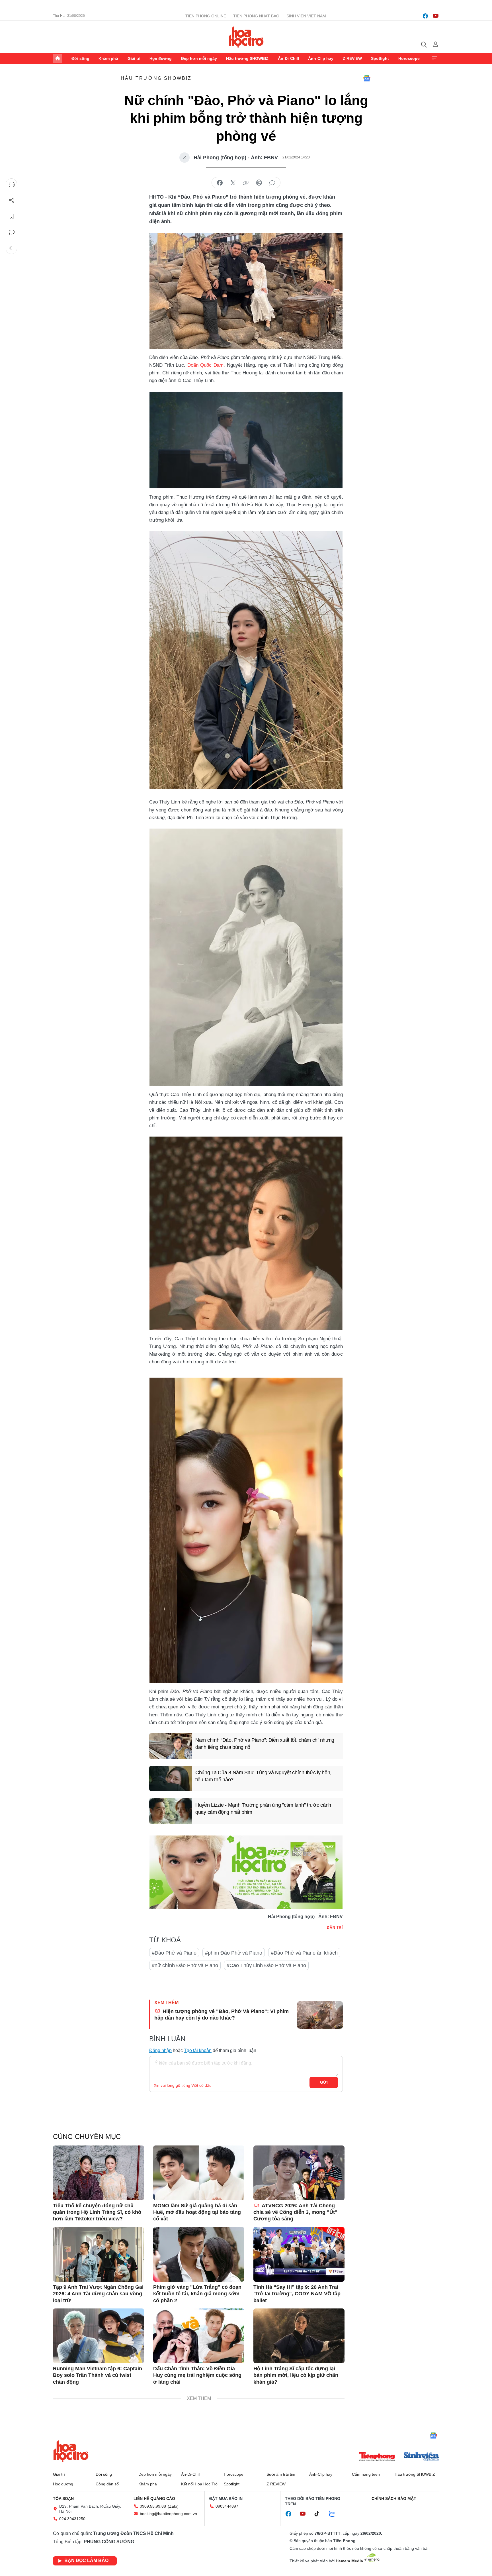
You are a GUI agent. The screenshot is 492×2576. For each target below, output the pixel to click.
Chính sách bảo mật (394, 2499)
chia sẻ (220, 183)
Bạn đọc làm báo (86, 2560)
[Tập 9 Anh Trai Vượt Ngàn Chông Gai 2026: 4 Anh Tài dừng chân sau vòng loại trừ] (99, 2254)
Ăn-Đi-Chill (288, 58)
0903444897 (227, 2506)
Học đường (161, 58)
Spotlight (380, 58)
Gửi (324, 2082)
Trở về (12, 248)
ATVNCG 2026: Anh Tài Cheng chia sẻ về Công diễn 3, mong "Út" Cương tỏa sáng (295, 2212)
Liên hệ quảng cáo (154, 2499)
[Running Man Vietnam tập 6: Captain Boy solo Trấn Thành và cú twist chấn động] (99, 2336)
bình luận (272, 183)
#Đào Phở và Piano (174, 1953)
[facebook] (425, 16)
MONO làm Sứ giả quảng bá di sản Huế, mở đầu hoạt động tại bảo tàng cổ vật (197, 2212)
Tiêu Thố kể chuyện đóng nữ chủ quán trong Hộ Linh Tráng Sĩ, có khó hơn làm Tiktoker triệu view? (97, 2212)
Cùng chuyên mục (87, 2137)
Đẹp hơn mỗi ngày (199, 58)
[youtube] (436, 16)
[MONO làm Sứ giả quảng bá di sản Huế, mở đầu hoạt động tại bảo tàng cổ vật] (199, 2173)
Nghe (12, 184)
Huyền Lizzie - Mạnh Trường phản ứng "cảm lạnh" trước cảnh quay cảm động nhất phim (263, 1809)
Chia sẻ (12, 200)
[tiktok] (320, 2514)
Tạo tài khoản (198, 2050)
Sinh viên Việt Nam (306, 16)
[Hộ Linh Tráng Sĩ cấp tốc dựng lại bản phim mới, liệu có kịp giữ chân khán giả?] (299, 2336)
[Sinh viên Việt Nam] (421, 2457)
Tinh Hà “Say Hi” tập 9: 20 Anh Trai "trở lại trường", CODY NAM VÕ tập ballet (297, 2294)
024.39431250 (72, 2519)
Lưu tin (12, 216)
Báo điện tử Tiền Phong (246, 37)
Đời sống (80, 58)
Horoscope (409, 58)
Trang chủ (58, 58)
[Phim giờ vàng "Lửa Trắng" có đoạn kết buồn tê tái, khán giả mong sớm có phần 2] (199, 2254)
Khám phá (108, 58)
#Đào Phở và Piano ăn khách (304, 1953)
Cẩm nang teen (366, 2474)
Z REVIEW (352, 58)
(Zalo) (173, 2506)
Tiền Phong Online (206, 16)
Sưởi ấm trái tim (281, 2474)
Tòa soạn (63, 2499)
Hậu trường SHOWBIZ (247, 58)
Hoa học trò (71, 2451)
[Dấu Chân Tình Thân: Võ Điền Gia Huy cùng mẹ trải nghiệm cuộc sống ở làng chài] (199, 2336)
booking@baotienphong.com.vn (168, 2514)
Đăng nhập (160, 2050)
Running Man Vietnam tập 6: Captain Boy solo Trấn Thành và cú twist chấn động (98, 2375)
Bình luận (12, 232)
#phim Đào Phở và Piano (234, 1953)
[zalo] (335, 2514)
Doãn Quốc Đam (205, 365)
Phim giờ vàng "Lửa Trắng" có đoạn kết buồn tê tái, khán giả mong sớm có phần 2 (197, 2294)
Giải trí (134, 58)
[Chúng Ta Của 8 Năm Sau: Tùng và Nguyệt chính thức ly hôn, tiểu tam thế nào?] (171, 1778)
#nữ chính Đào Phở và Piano (185, 1965)
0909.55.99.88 (153, 2506)
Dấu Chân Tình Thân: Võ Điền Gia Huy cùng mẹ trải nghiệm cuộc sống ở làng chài (197, 2375)
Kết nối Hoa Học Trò (199, 2484)
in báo (259, 183)
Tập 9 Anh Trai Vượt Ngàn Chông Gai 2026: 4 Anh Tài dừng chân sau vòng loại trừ (98, 2294)
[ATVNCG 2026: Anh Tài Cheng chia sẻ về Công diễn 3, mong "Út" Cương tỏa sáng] (299, 2173)
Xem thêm (434, 58)
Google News (367, 78)
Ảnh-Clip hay (321, 58)
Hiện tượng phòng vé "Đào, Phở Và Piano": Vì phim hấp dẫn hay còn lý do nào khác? (222, 2015)
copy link (246, 183)
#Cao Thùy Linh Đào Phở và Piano (266, 1965)
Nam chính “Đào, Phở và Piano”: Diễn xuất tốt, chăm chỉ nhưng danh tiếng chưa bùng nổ (265, 1744)
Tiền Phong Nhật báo (256, 16)
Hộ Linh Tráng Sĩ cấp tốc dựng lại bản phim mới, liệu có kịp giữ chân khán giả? (296, 2375)
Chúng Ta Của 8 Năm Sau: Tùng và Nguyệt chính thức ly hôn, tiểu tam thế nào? (263, 1776)
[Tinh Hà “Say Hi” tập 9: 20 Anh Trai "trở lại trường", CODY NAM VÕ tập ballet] (299, 2254)
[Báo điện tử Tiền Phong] (377, 2457)
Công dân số (107, 2484)
